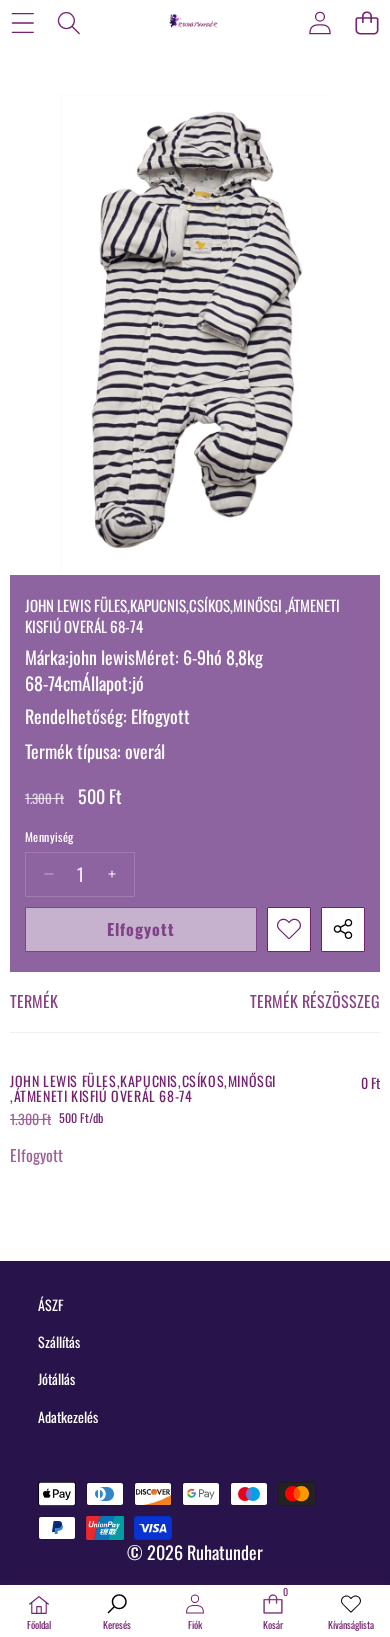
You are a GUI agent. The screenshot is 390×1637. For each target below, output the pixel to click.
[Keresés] (69, 22)
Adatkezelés (68, 1416)
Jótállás (56, 1378)
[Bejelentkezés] (319, 22)
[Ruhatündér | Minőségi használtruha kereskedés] (194, 22)
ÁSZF (50, 1304)
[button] (366, 22)
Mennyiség (49, 837)
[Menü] (22, 22)
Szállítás (59, 1341)
